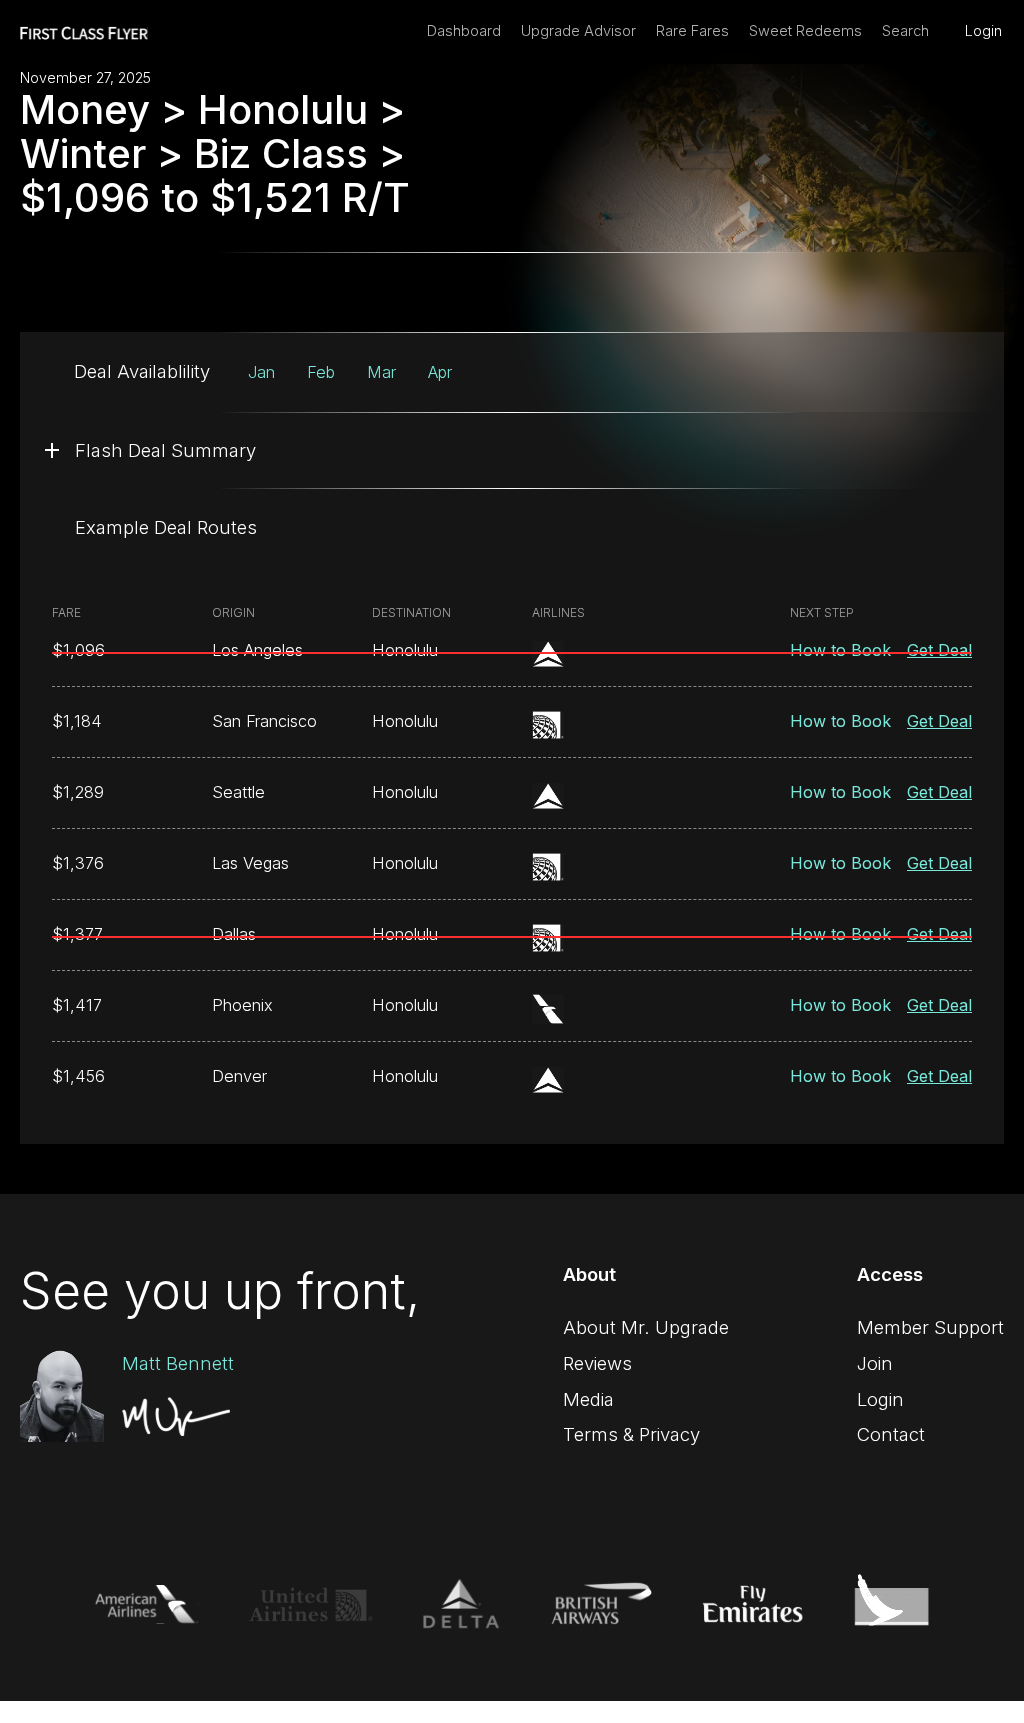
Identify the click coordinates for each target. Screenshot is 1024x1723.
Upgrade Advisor (578, 31)
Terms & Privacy (631, 1434)
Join (875, 1363)
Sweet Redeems (805, 31)
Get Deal (939, 650)
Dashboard (464, 31)
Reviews (597, 1363)
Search (905, 31)
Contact (891, 1434)
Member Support (930, 1327)
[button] (512, 450)
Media (588, 1399)
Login (983, 31)
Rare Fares (692, 31)
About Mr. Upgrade (646, 1327)
